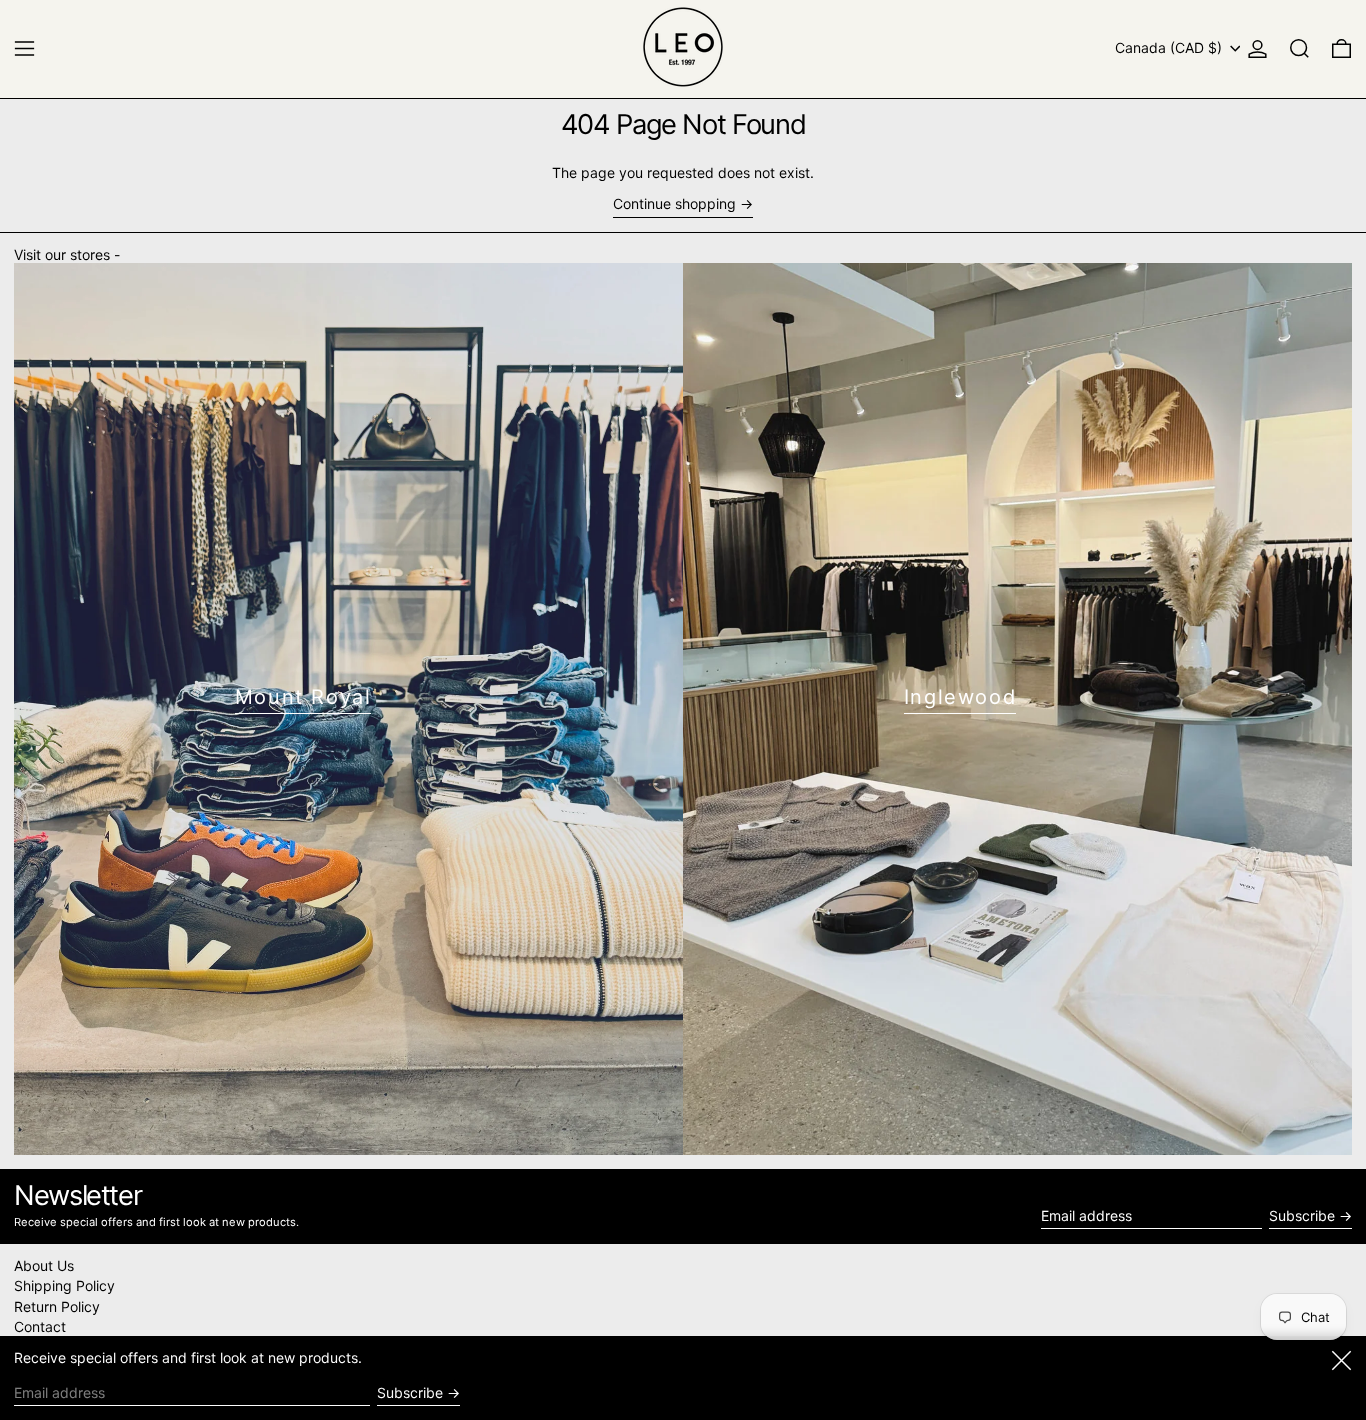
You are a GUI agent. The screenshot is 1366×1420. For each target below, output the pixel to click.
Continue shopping (674, 204)
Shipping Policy (64, 1285)
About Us (44, 1265)
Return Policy (57, 1306)
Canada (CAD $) (1170, 47)
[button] (1299, 48)
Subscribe (1302, 1215)
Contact (40, 1326)
